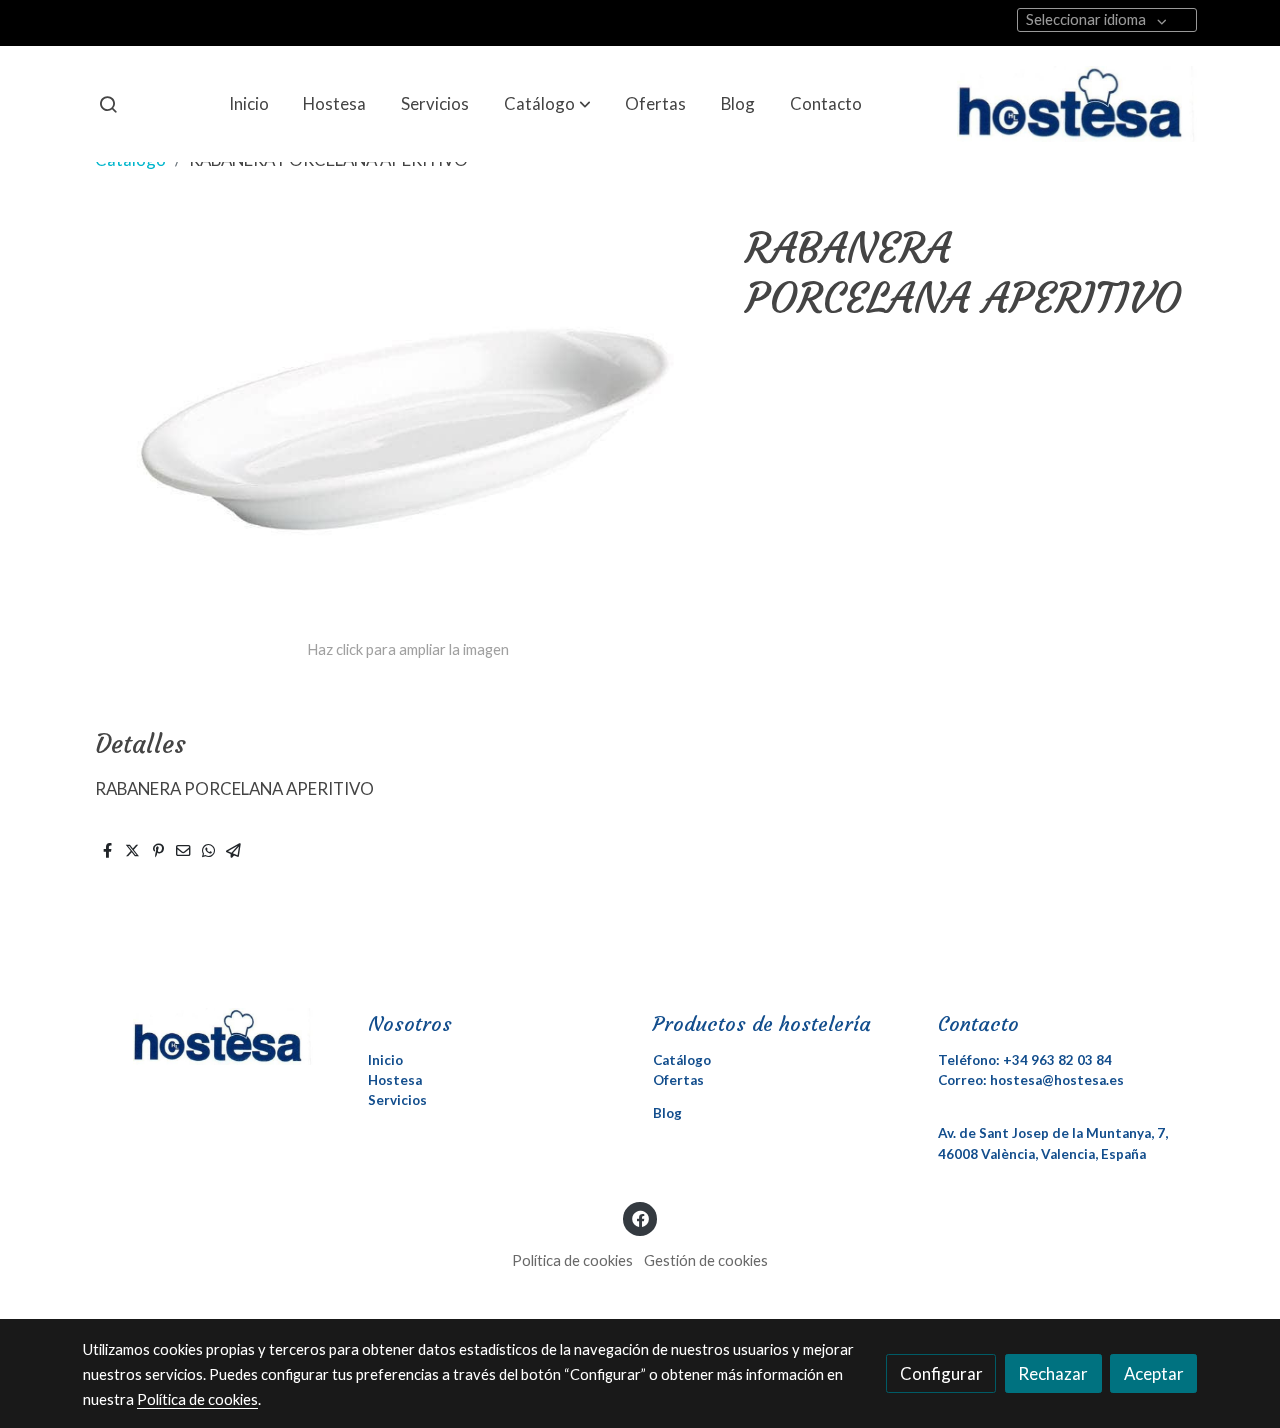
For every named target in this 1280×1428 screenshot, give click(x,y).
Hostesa (395, 1080)
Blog (667, 1113)
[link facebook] (640, 1217)
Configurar (941, 1373)
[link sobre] (212, 1036)
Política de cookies (572, 1260)
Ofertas (678, 1080)
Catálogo (682, 1060)
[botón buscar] (108, 104)
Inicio (385, 1060)
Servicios (397, 1100)
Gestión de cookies (706, 1260)
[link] (1077, 104)
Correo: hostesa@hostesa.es (1031, 1080)
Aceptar (1154, 1373)
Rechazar (1053, 1373)
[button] (547, 104)
